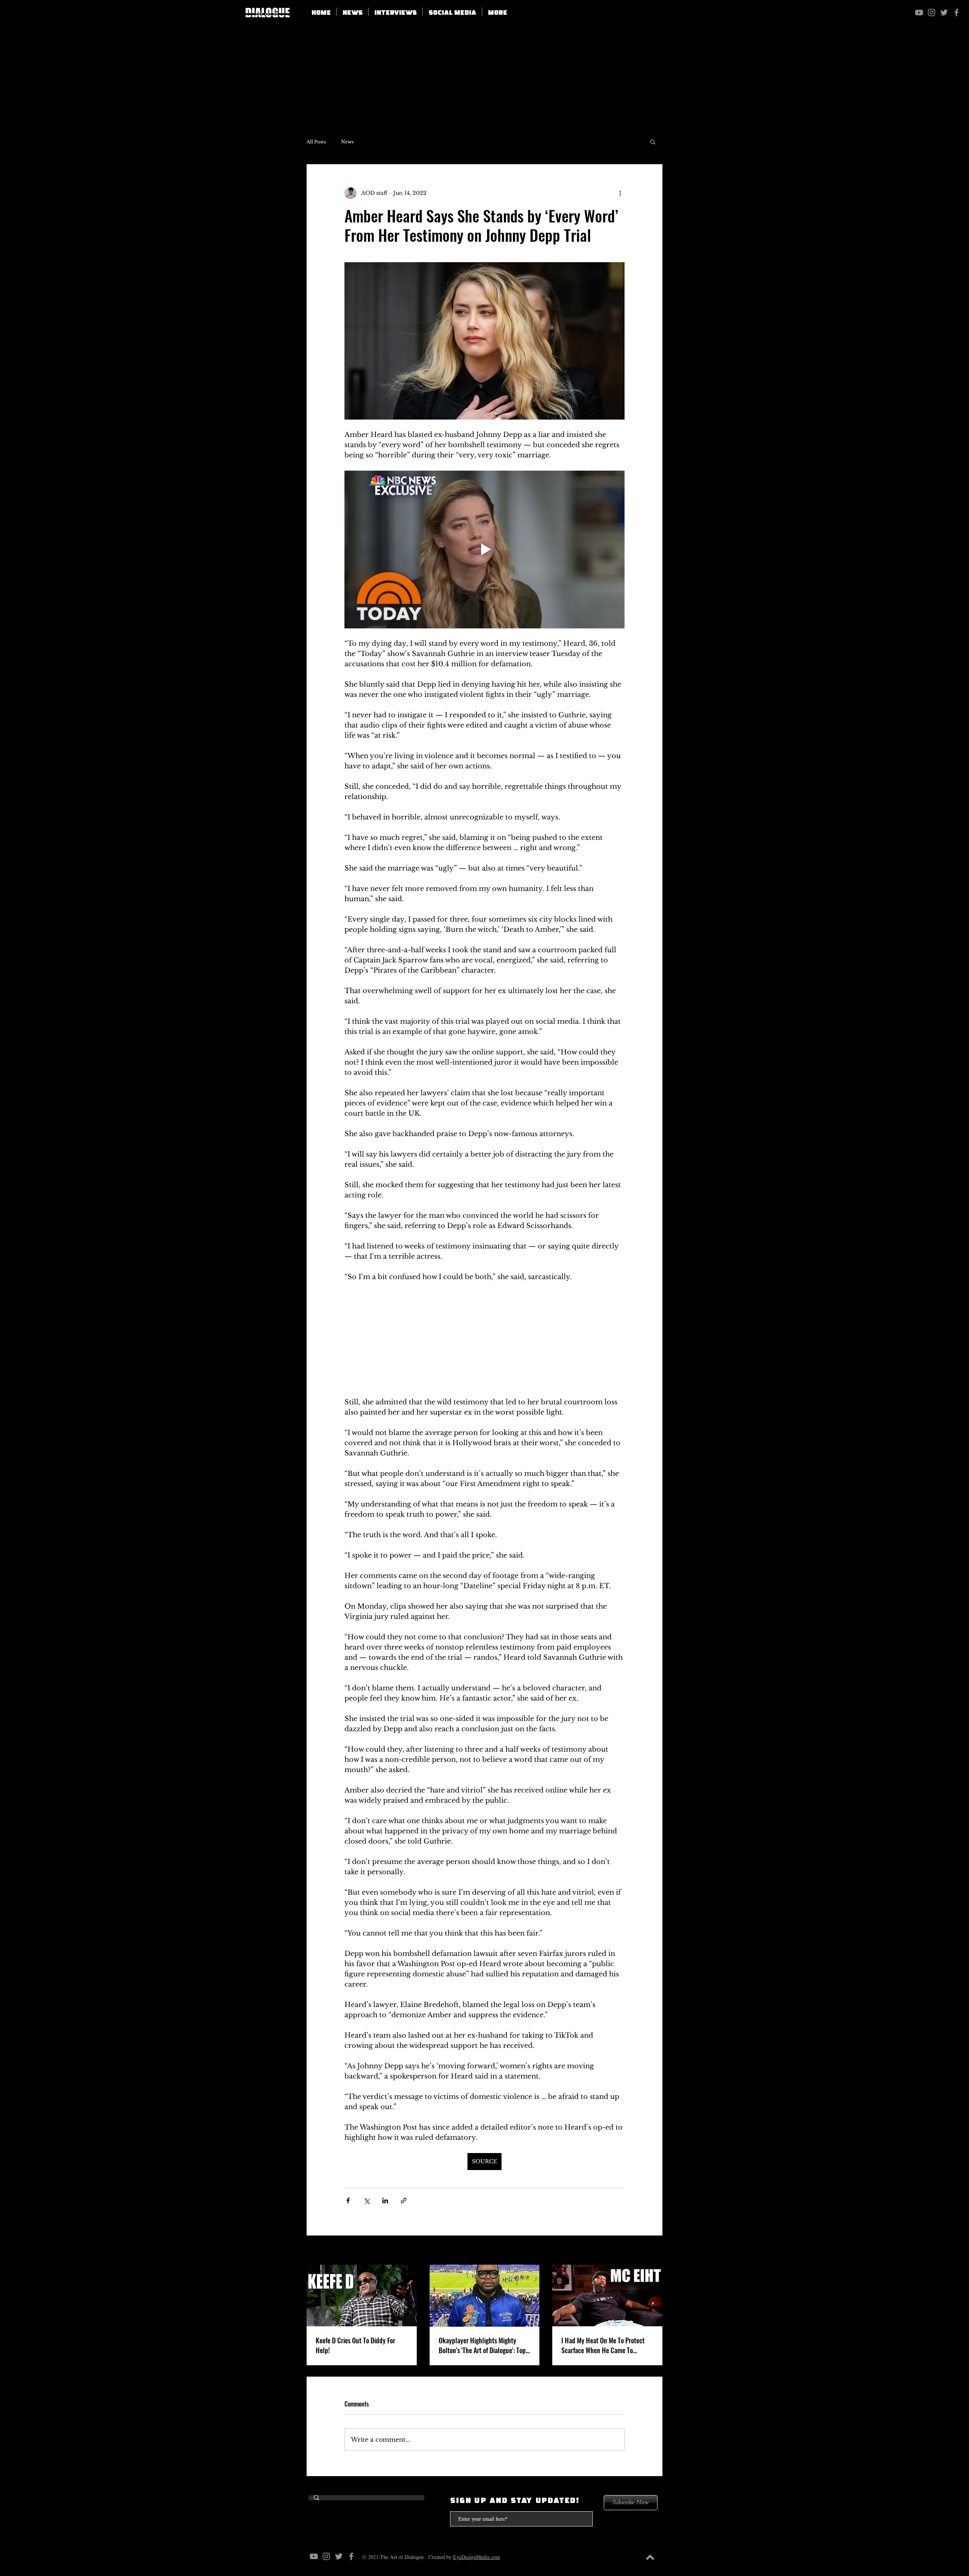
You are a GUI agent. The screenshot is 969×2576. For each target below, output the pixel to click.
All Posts (316, 142)
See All (653, 2252)
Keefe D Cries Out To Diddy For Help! (355, 2347)
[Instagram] (932, 12)
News (347, 142)
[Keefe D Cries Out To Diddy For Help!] (362, 2297)
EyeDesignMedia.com (477, 2558)
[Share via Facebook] (348, 2202)
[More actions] (620, 193)
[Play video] (484, 549)
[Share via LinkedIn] (385, 2202)
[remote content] (484, 1340)
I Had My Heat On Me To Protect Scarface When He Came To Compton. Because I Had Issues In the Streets (606, 2347)
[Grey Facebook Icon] (957, 12)
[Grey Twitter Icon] (944, 12)
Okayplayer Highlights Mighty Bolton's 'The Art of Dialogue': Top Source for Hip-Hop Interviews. (482, 2347)
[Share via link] (404, 2202)
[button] (452, 12)
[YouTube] (919, 12)
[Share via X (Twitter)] (367, 2202)
